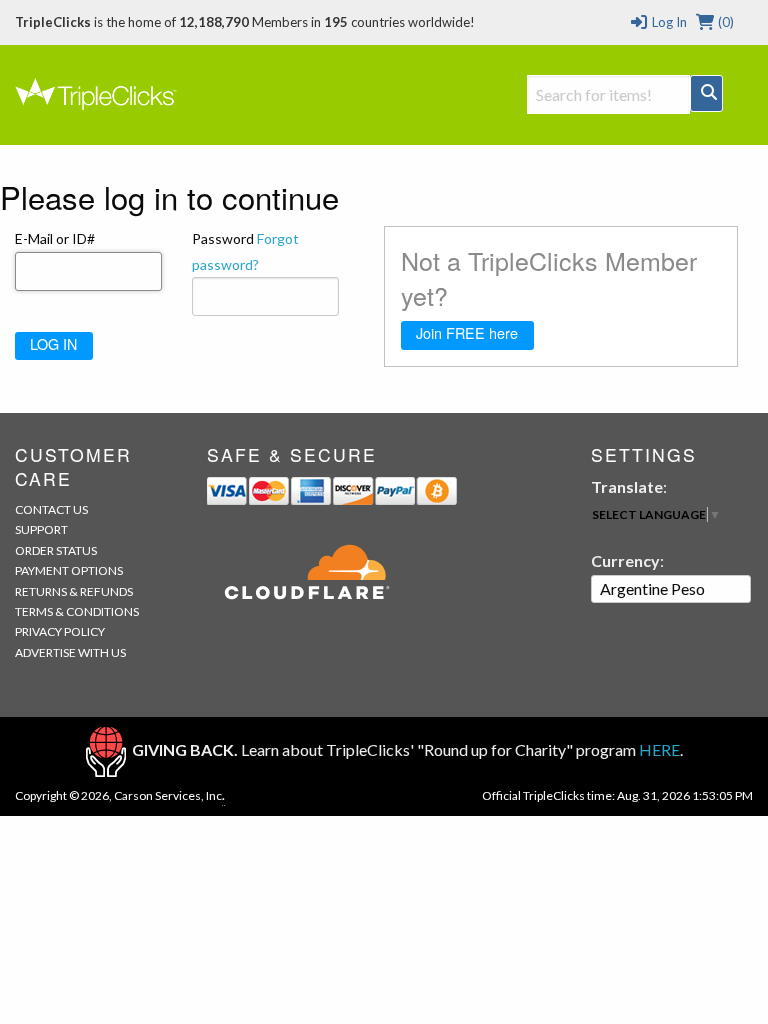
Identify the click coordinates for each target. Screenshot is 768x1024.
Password (245, 251)
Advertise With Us (70, 652)
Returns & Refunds (74, 591)
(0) (724, 22)
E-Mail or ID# (55, 238)
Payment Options (69, 570)
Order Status (56, 550)
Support (41, 529)
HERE (659, 749)
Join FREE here (467, 332)
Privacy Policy (60, 631)
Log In (667, 22)
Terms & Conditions (77, 611)
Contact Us (51, 509)
